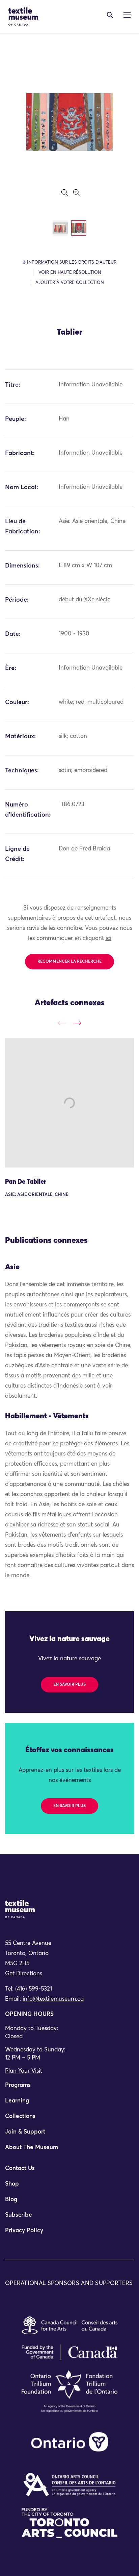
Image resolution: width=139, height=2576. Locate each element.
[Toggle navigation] (110, 15)
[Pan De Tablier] (69, 1103)
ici (108, 938)
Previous (62, 1023)
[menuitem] (69, 2088)
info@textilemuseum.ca (53, 1999)
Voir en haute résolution (70, 273)
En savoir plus (69, 1685)
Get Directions (24, 1974)
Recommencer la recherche (69, 962)
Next (77, 1023)
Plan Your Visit (24, 2071)
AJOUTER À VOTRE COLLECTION (70, 283)
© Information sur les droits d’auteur (69, 262)
